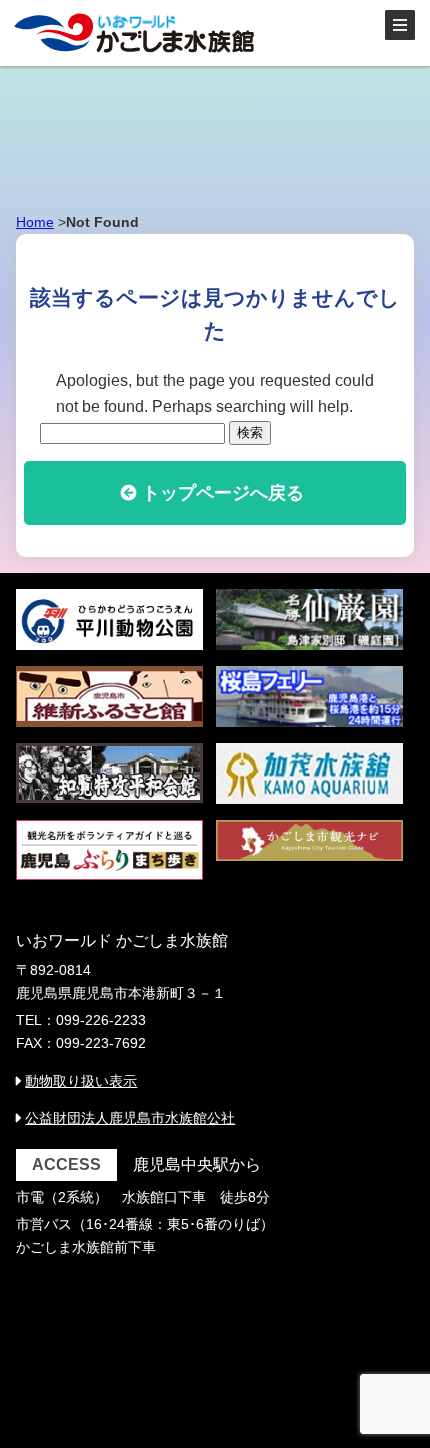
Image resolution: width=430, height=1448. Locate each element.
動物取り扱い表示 (81, 1081)
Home (35, 222)
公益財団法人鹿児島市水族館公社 (130, 1118)
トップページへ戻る (223, 493)
